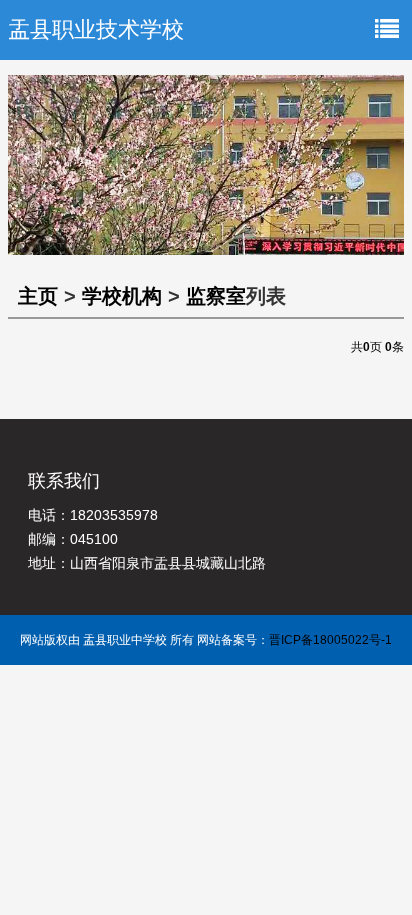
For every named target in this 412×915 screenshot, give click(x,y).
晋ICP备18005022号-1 (330, 640)
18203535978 (114, 515)
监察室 (216, 296)
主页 (38, 296)
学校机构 (122, 296)
